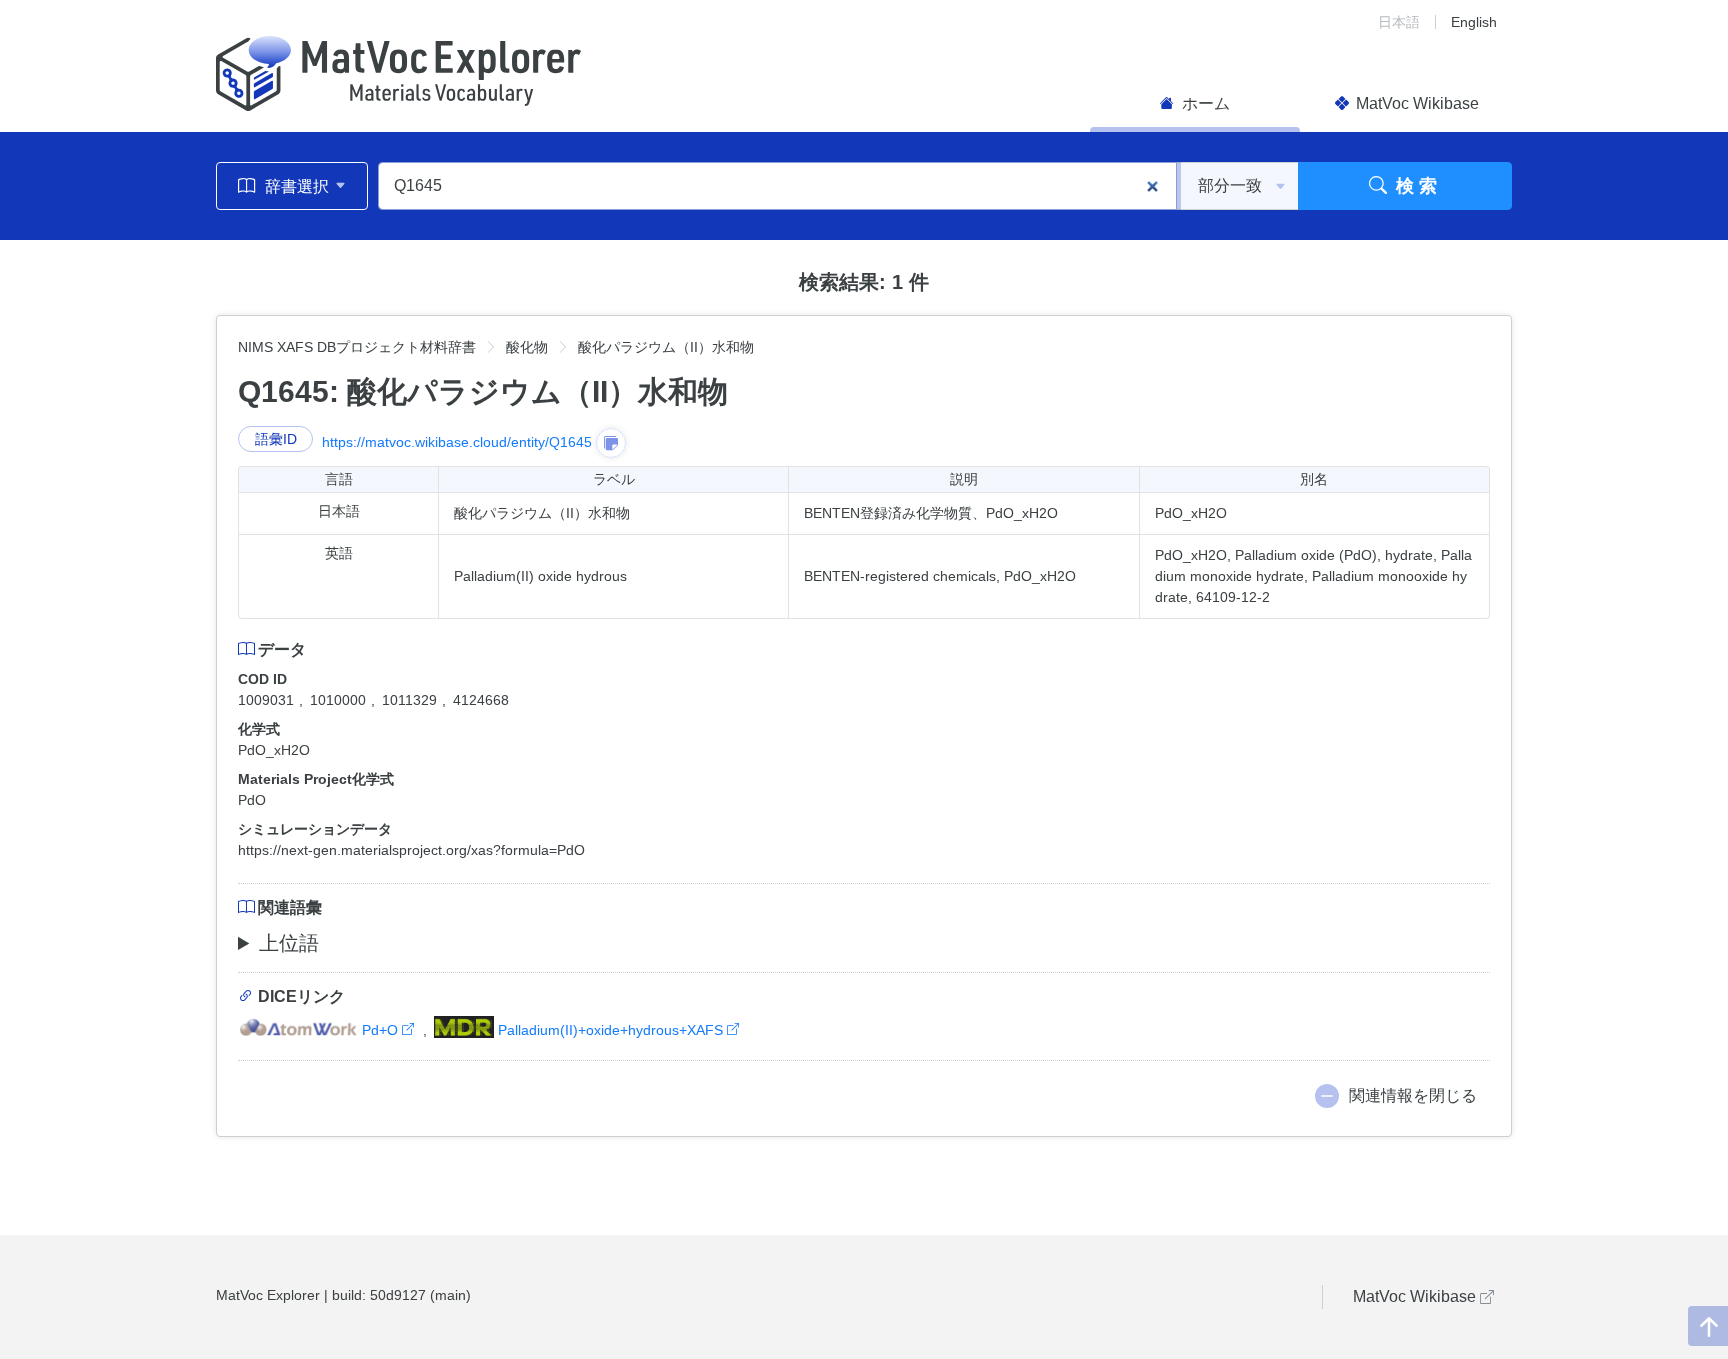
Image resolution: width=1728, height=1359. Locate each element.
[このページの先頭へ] (1708, 1326)
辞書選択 (297, 186)
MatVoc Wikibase (1415, 103)
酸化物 (527, 347)
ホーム (1204, 103)
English (1474, 22)
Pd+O (380, 1030)
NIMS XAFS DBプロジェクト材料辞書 (357, 347)
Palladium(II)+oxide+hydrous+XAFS (610, 1030)
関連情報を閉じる (1413, 1095)
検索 (1414, 186)
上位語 (289, 943)
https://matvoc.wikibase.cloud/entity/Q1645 (457, 442)
